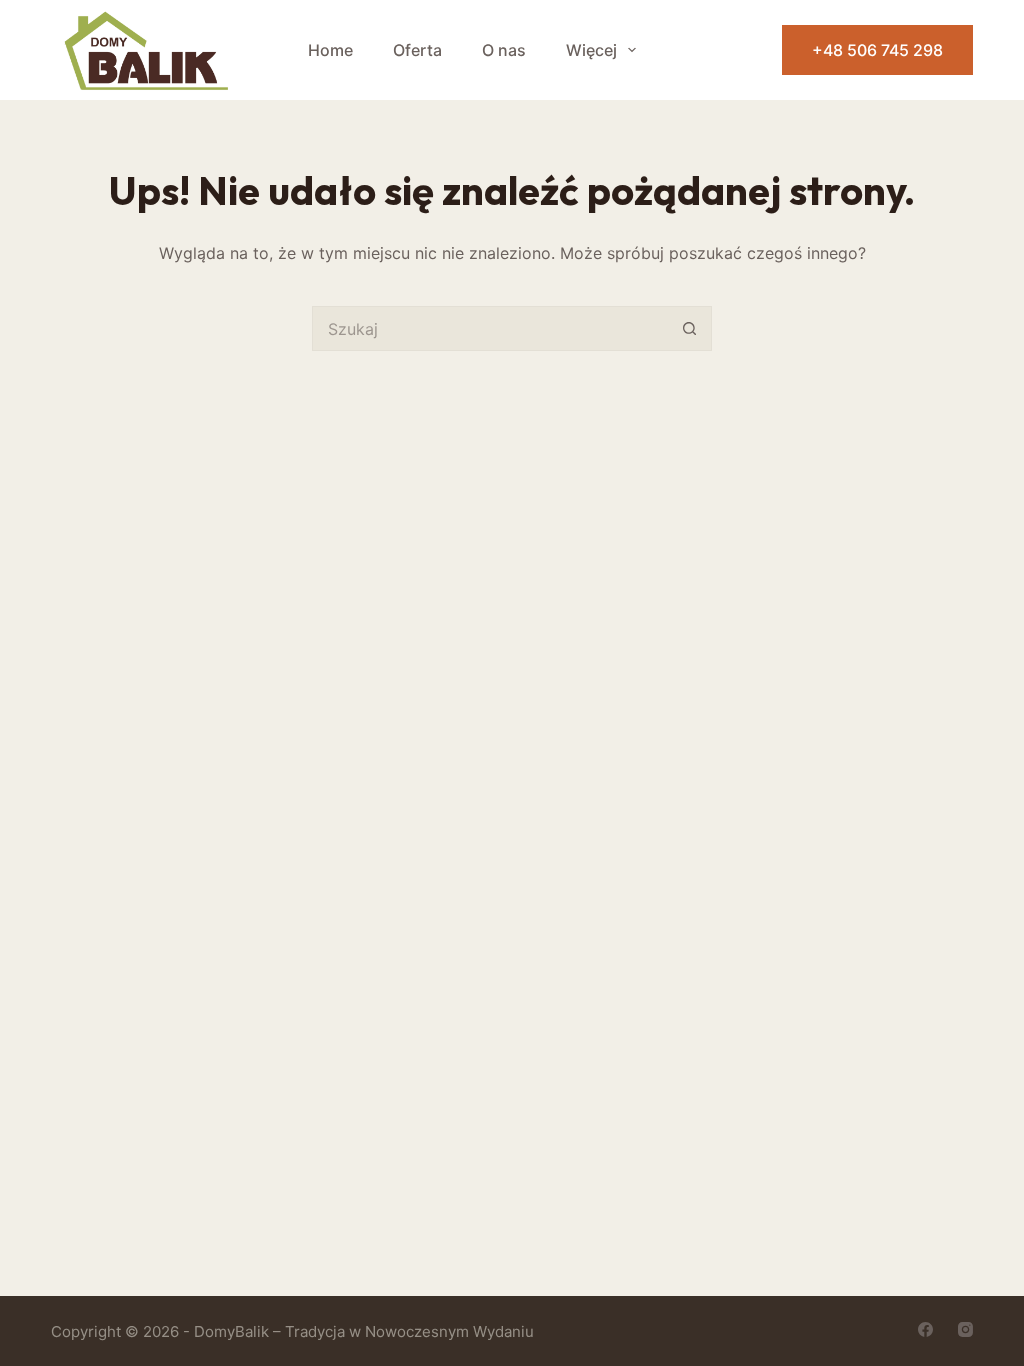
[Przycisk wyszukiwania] (689, 328)
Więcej (591, 50)
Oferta (417, 50)
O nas (504, 50)
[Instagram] (965, 1329)
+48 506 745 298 (877, 50)
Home (330, 50)
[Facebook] (925, 1329)
